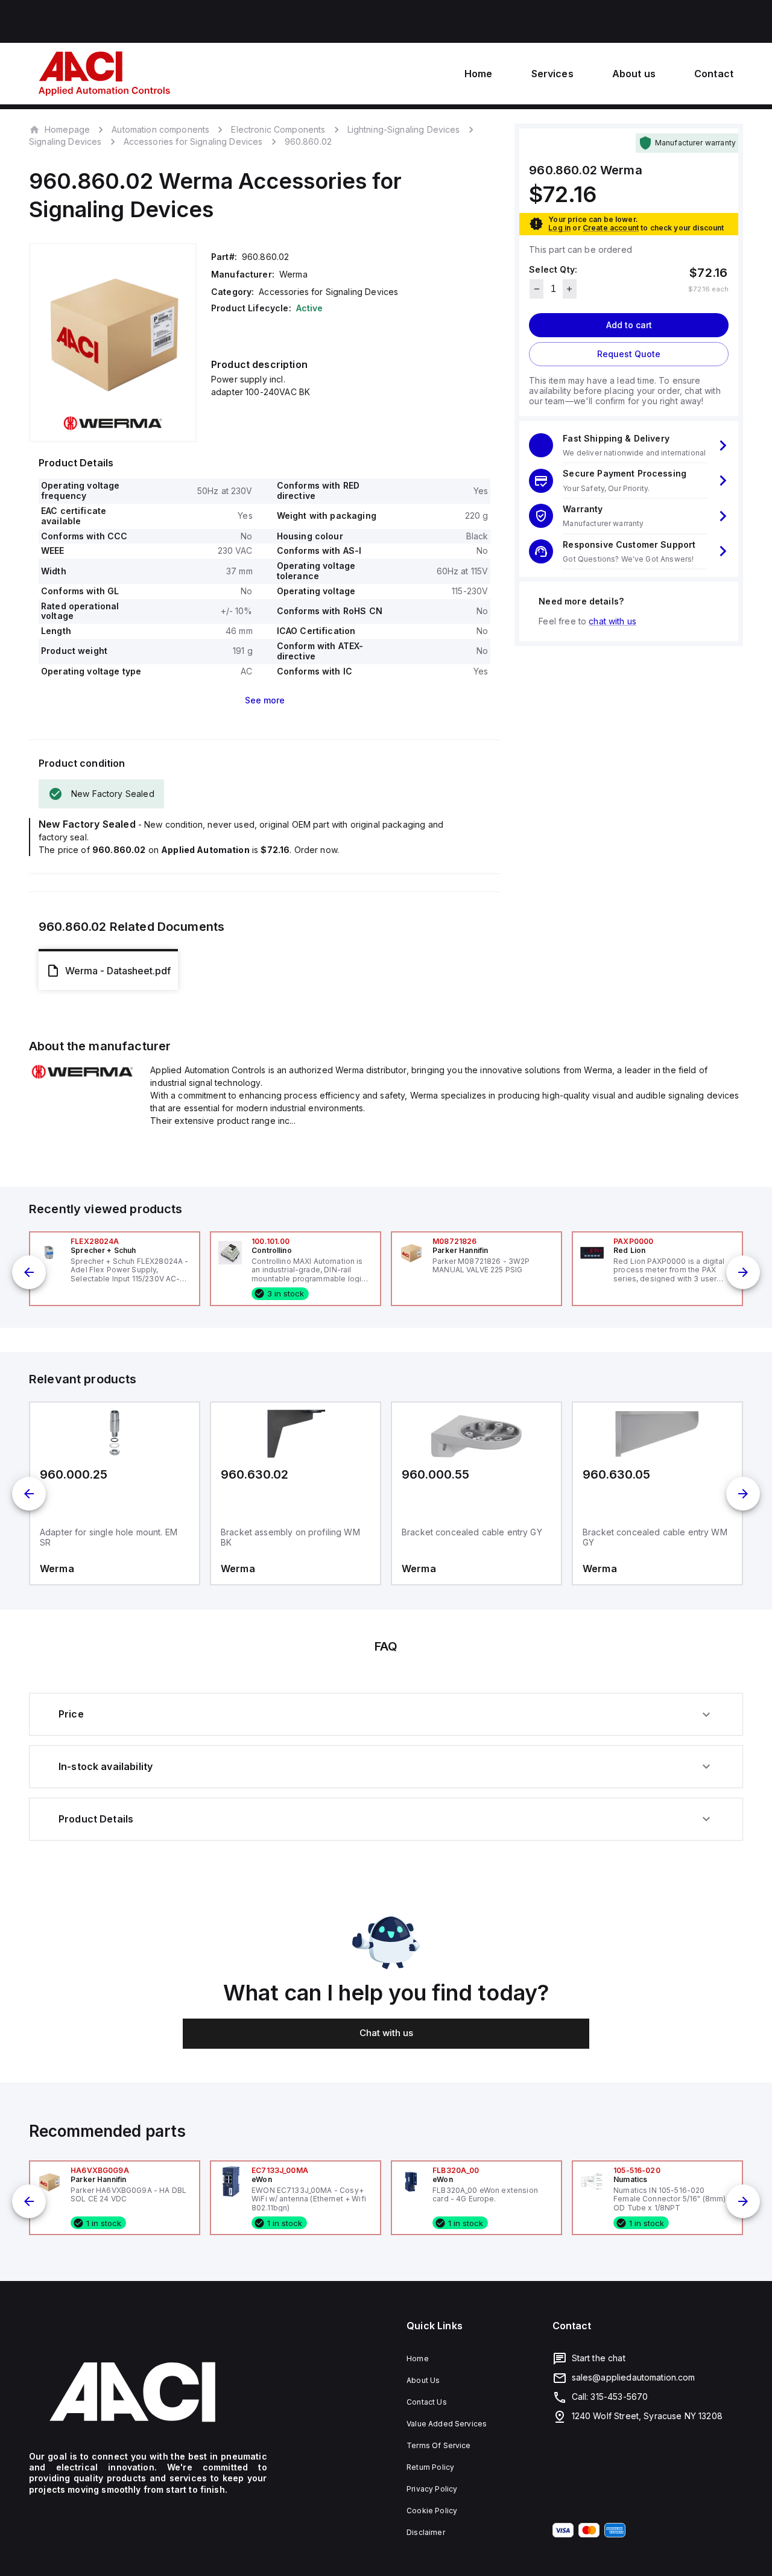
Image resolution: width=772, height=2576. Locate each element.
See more (265, 700)
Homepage (67, 129)
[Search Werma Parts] (82, 1076)
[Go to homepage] (148, 2392)
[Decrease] (536, 289)
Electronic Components (278, 129)
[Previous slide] (29, 1272)
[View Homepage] (104, 74)
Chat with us (386, 2033)
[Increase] (570, 289)
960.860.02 (308, 142)
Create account (611, 228)
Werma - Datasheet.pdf (118, 971)
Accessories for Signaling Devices (193, 141)
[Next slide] (743, 1272)
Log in (559, 228)
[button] (629, 446)
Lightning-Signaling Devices (404, 129)
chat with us (612, 621)
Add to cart (629, 325)
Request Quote (629, 354)
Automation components (160, 129)
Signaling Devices (65, 141)
